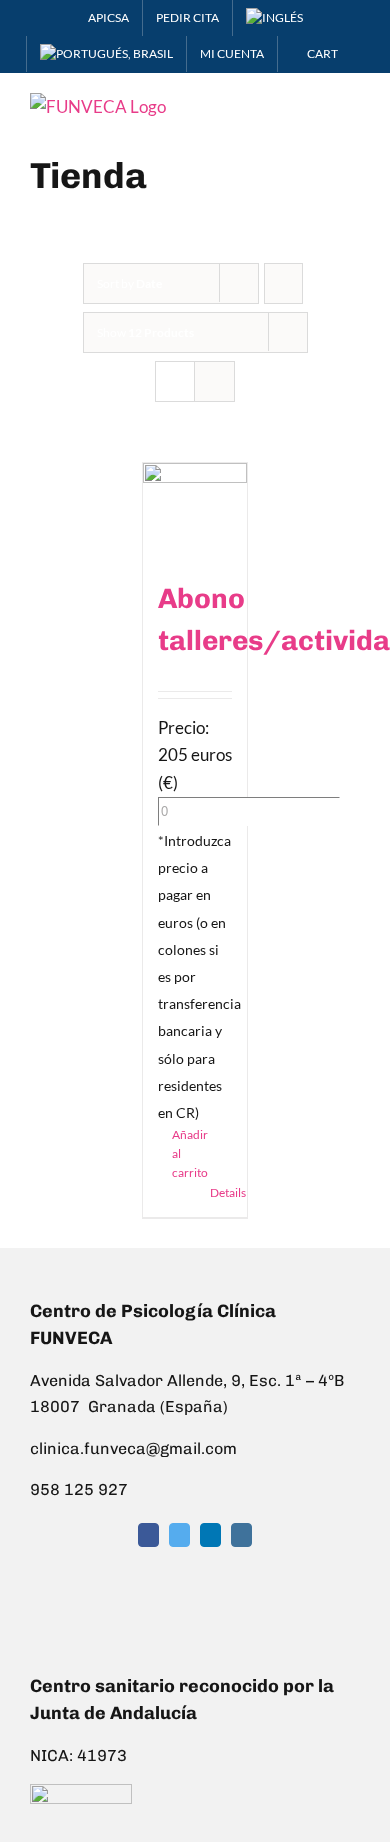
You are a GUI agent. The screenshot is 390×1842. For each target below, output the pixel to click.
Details (221, 1192)
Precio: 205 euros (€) (195, 754)
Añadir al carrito (183, 1153)
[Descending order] (283, 283)
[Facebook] (148, 1535)
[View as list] (214, 381)
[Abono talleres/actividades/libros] (195, 510)
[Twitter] (179, 1535)
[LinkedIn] (210, 1535)
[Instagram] (241, 1535)
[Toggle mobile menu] (352, 103)
